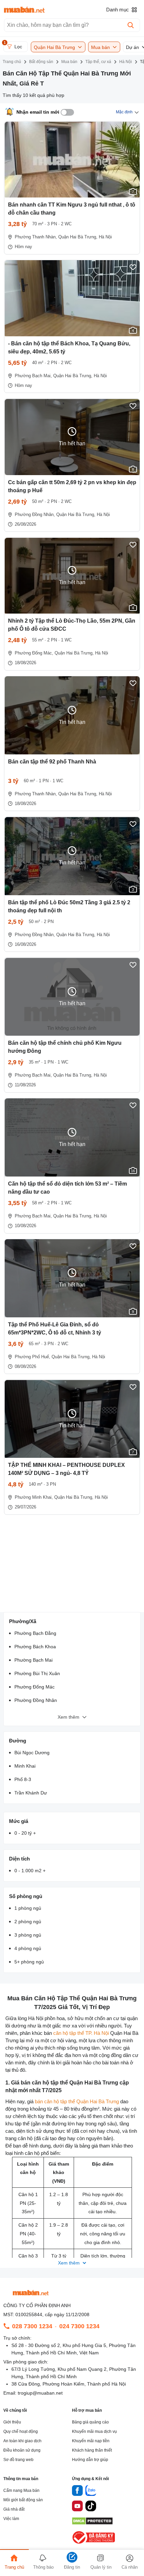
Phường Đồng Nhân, (35, 514)
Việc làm (11, 2519)
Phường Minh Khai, (34, 1497)
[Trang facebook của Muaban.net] (77, 2492)
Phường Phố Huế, (32, 1357)
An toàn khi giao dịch (22, 2441)
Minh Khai (25, 1766)
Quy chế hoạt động (21, 2431)
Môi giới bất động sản (23, 2500)
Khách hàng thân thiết (92, 2450)
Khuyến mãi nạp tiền (91, 2441)
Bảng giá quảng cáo (90, 2422)
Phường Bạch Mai (33, 1660)
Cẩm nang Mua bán (21, 2491)
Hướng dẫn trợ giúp (90, 2460)
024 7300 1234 (79, 2326)
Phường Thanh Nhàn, (36, 237)
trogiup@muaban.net (40, 2393)
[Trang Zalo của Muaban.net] (91, 2492)
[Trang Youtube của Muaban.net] (77, 2507)
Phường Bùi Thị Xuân (37, 1673)
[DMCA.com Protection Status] (92, 2523)
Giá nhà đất (14, 2509)
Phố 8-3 (23, 1779)
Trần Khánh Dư (31, 1793)
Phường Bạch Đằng (35, 1633)
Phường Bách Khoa (35, 1647)
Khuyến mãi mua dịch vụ (94, 2431)
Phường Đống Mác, (34, 653)
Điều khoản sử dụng (22, 2450)
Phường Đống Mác (34, 1687)
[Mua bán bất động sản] (24, 10)
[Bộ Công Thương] (94, 2544)
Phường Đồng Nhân (36, 1700)
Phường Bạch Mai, (33, 376)
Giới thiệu (12, 2422)
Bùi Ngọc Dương (32, 1753)
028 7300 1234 (32, 2326)
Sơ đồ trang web (18, 2460)
